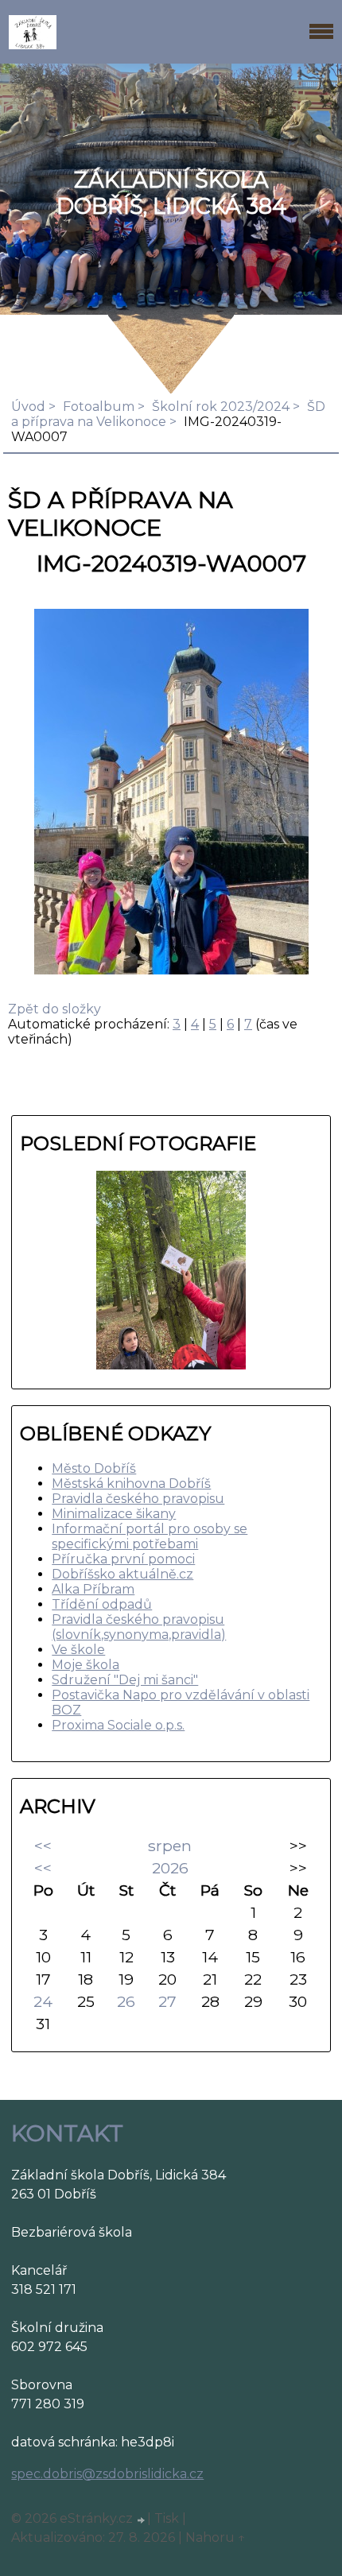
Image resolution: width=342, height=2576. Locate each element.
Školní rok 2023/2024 (221, 407)
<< (43, 1846)
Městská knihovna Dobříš (131, 1484)
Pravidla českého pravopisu (138, 1499)
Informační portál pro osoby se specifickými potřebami (150, 1536)
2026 (170, 1868)
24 (43, 2001)
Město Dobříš (94, 1468)
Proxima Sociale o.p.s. (118, 1725)
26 (126, 2001)
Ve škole (78, 1650)
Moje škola (85, 1665)
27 (167, 2001)
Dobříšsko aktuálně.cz (122, 1574)
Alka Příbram (93, 1589)
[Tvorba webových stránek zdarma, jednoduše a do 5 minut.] (142, 2520)
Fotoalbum (99, 407)
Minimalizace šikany (114, 1514)
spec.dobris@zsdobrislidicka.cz (107, 2474)
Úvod (28, 407)
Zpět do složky (54, 1009)
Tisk (167, 2518)
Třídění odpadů (102, 1604)
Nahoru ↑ (216, 2537)
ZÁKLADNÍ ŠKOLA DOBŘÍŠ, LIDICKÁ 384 (171, 193)
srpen (170, 1846)
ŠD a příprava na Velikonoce (168, 414)
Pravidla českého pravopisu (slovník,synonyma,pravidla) (139, 1627)
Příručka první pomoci (123, 1559)
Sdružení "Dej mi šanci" (125, 1680)
